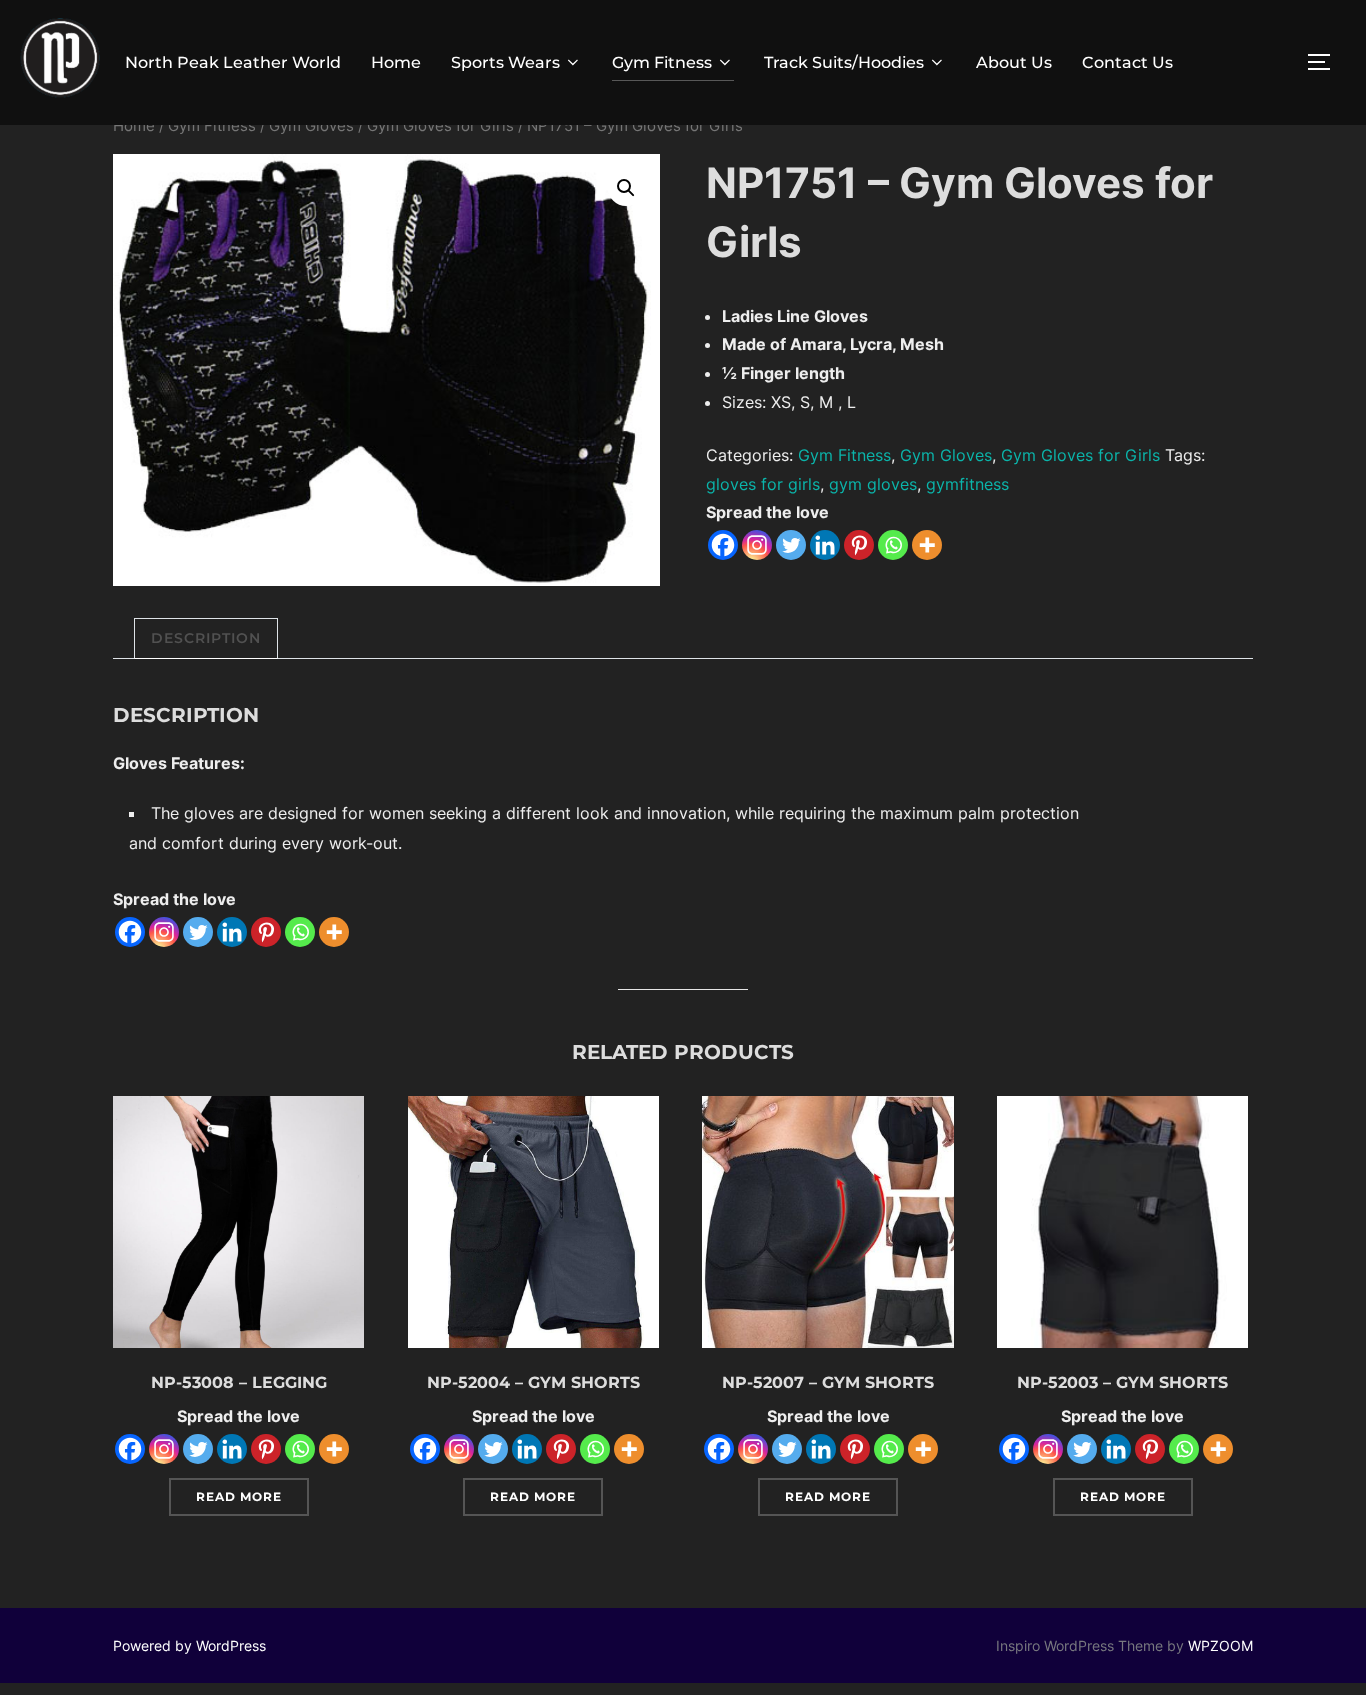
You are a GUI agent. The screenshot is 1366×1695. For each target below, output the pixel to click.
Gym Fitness (662, 62)
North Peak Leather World (233, 62)
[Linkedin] (825, 545)
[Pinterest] (859, 545)
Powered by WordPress (189, 1645)
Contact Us (1127, 62)
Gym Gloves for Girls (440, 126)
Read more (239, 1496)
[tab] (206, 638)
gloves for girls (763, 484)
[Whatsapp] (893, 545)
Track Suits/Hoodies (844, 62)
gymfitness (967, 484)
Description (206, 638)
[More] (927, 545)
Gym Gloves (311, 126)
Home (396, 62)
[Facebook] (723, 545)
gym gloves (873, 484)
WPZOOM (1220, 1645)
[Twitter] (791, 545)
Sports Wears (505, 62)
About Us (1014, 62)
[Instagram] (757, 545)
